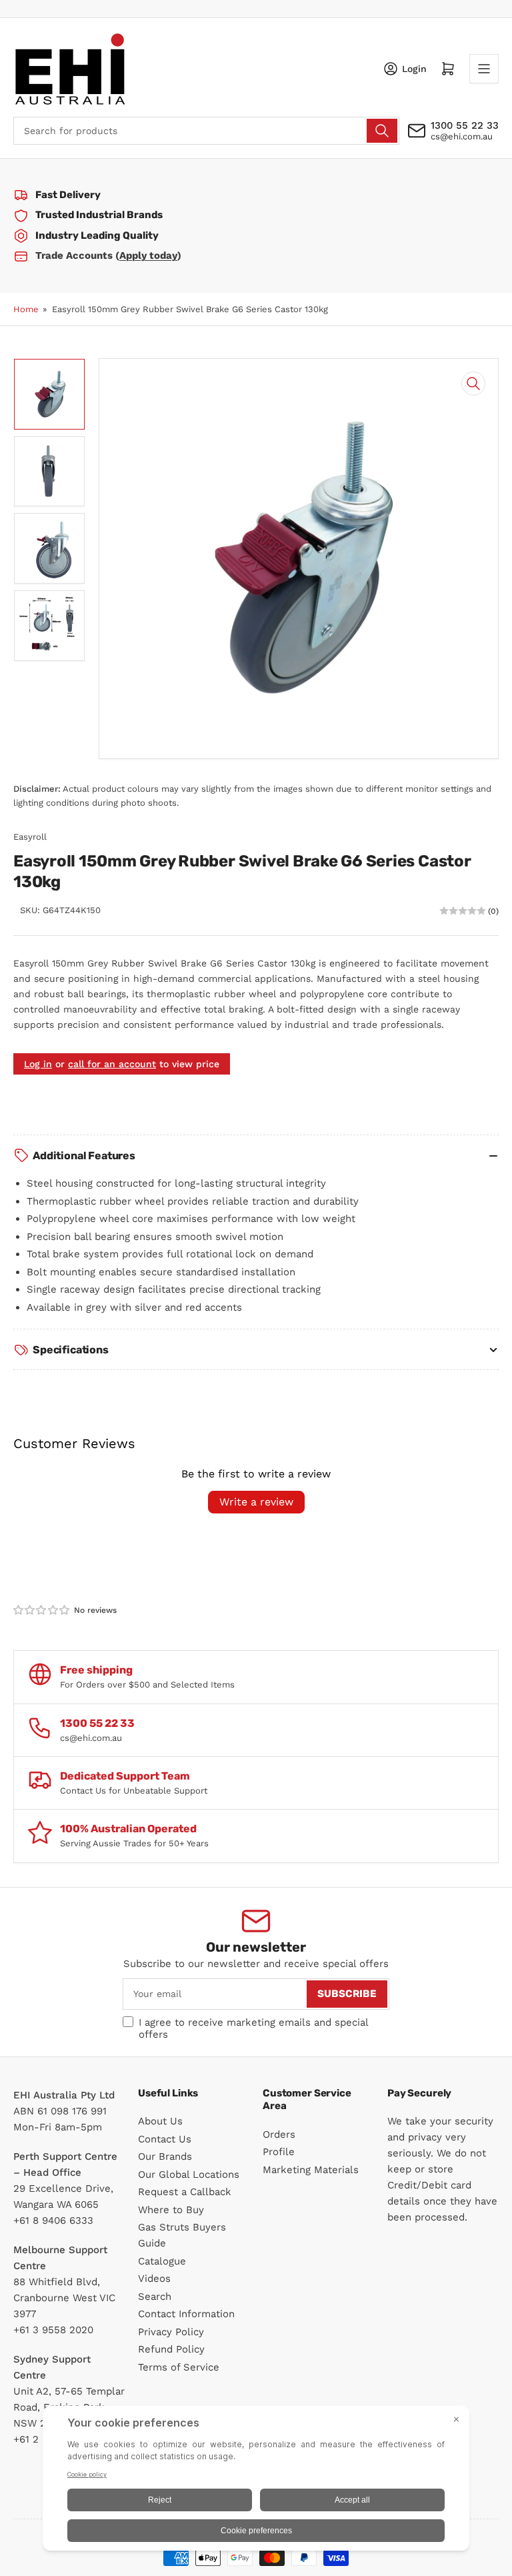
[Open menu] (484, 69)
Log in (38, 1064)
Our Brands (165, 2156)
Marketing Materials (311, 2170)
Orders (279, 2134)
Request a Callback (185, 2192)
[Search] (382, 131)
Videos (154, 2279)
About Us (160, 2121)
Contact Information (186, 2314)
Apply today (148, 255)
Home (26, 309)
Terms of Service (179, 2367)
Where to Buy (171, 2210)
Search (155, 2297)
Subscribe (347, 1994)
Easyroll (30, 837)
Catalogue (162, 2261)
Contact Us (165, 2139)
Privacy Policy (171, 2332)
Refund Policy (171, 2349)
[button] (42, 1610)
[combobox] (206, 131)
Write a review (256, 1502)
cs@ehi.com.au (462, 136)
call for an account (112, 1064)
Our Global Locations (189, 2174)
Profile (279, 2152)
